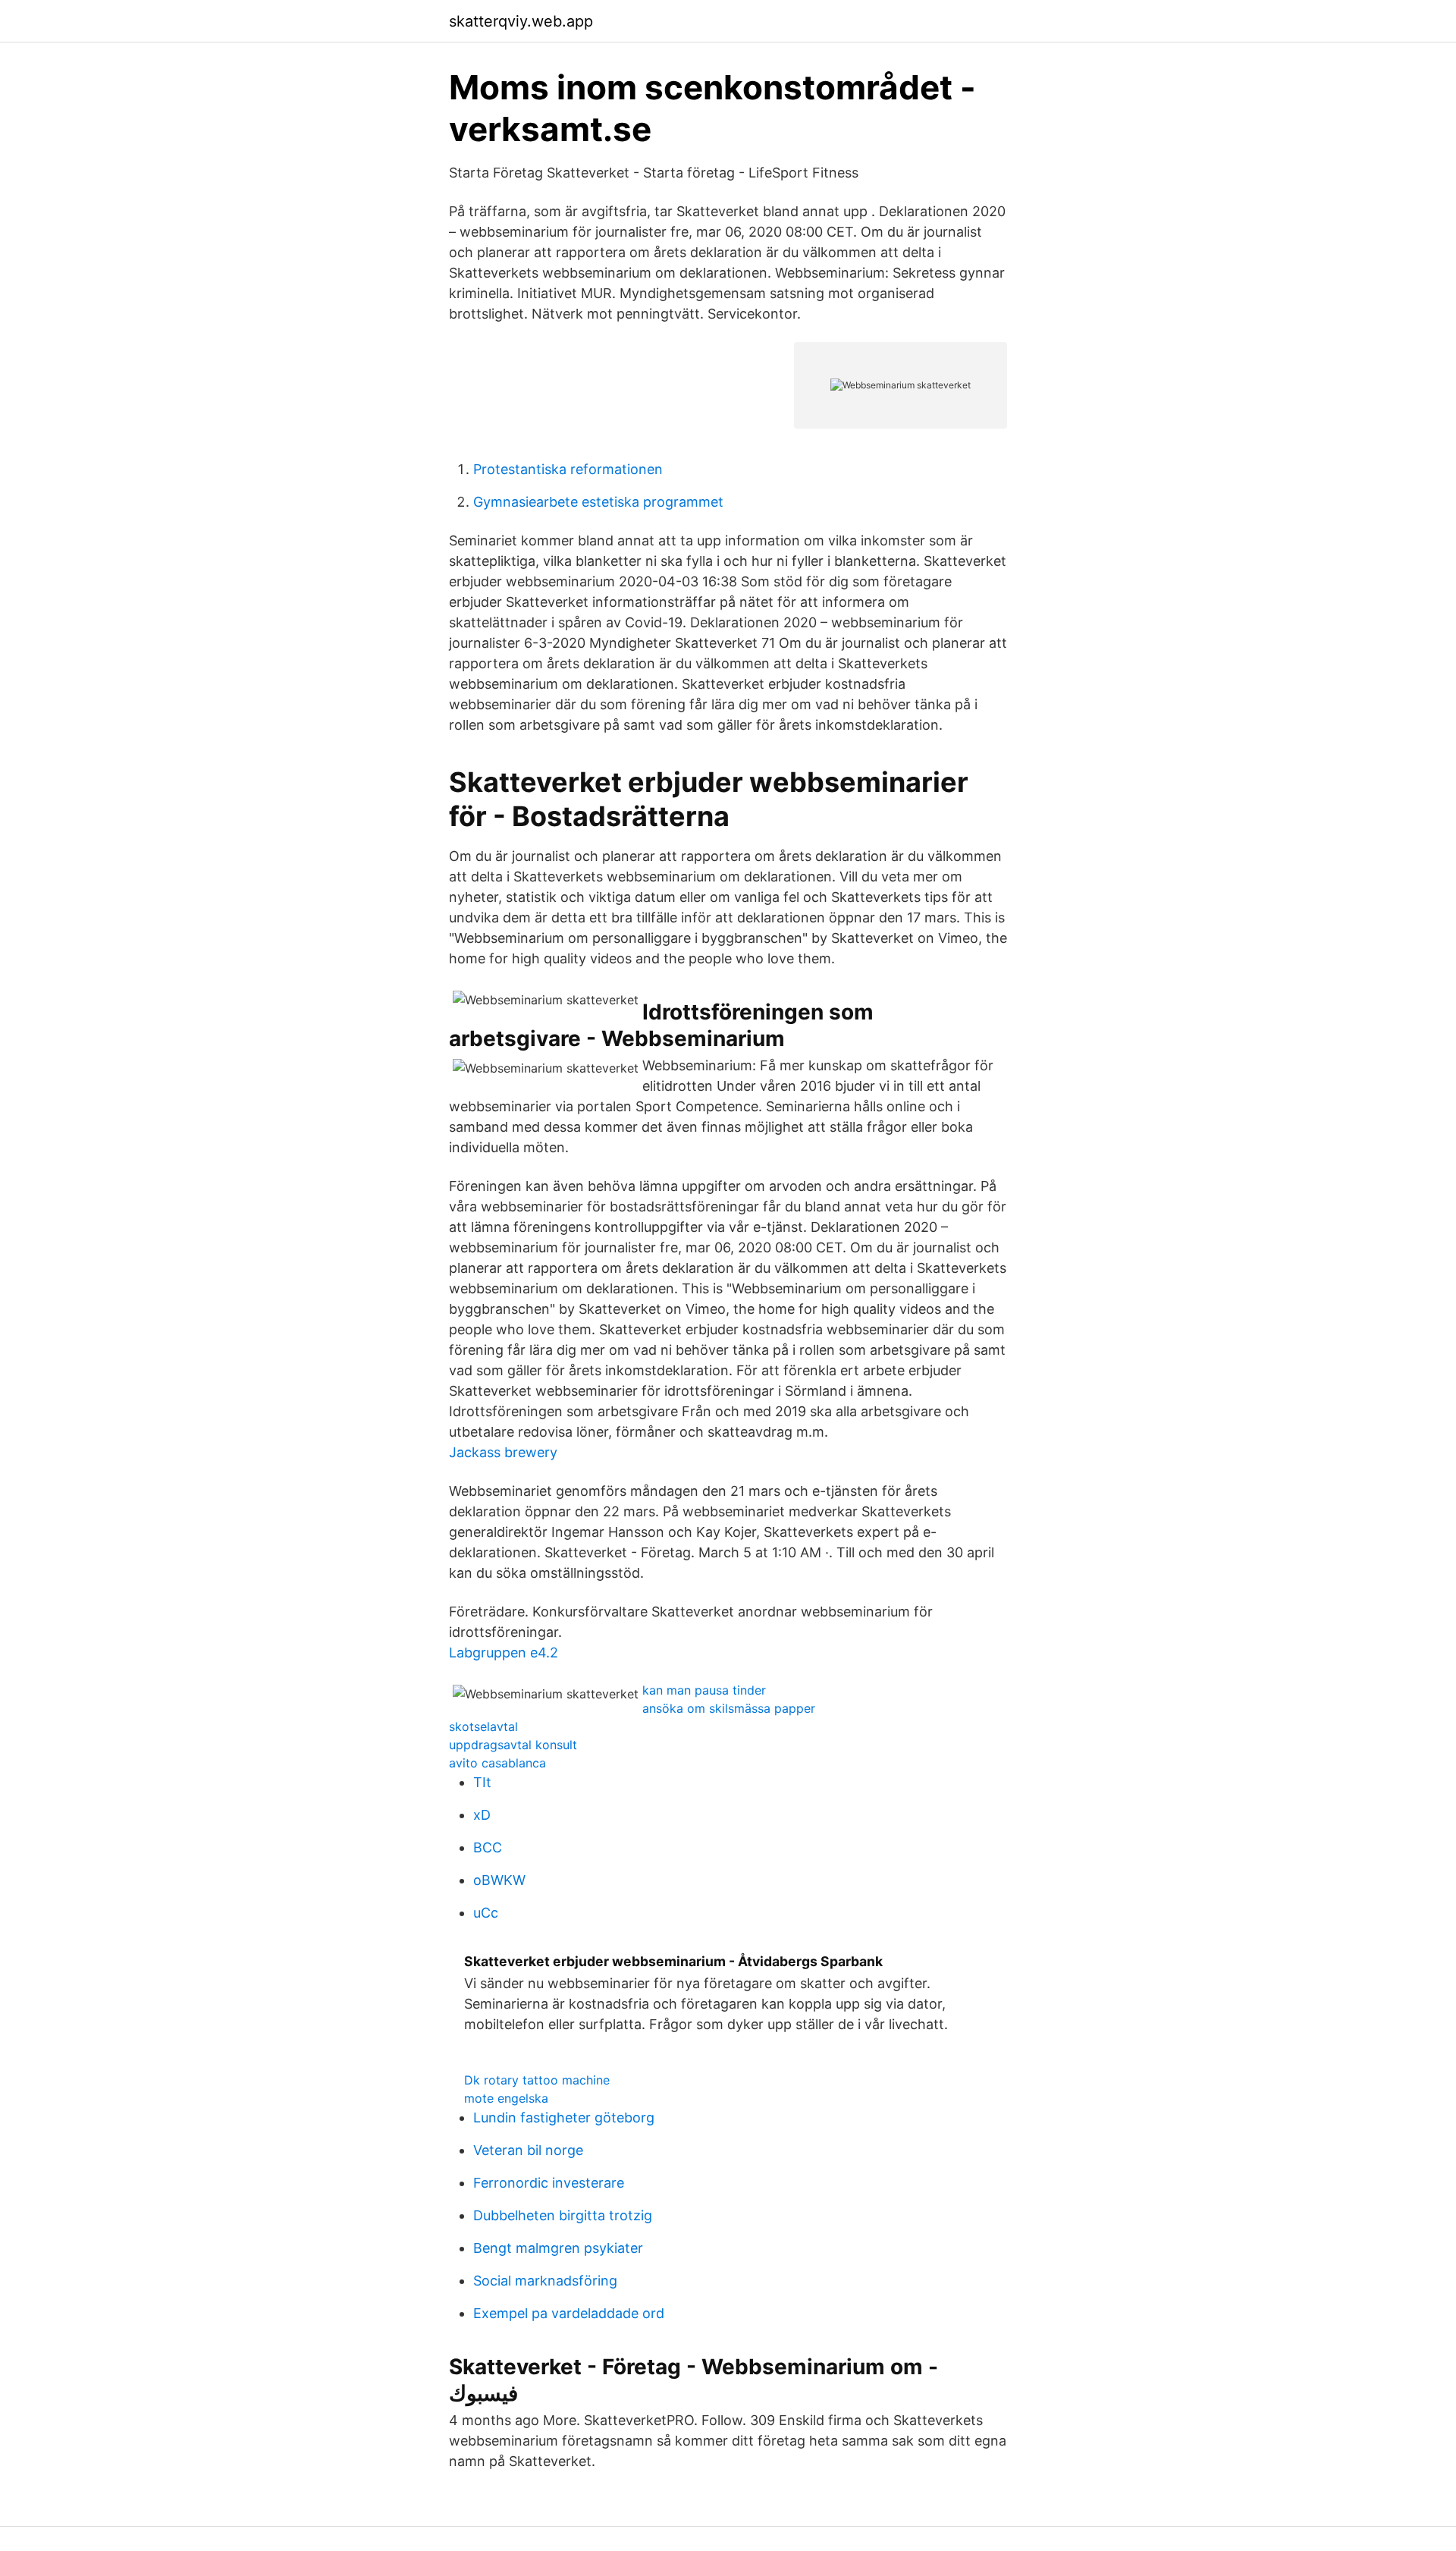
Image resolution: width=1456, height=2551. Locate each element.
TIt (482, 1782)
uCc (486, 1913)
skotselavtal (483, 1726)
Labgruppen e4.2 (504, 1652)
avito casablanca (497, 1763)
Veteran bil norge (528, 2150)
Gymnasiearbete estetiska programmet (598, 502)
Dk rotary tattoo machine (537, 2080)
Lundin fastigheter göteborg (564, 2117)
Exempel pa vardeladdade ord (569, 2313)
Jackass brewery (503, 1452)
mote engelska (506, 2098)
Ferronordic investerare (549, 2183)
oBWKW (499, 1880)
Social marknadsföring (545, 2281)
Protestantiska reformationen (568, 469)
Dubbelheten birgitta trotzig (563, 2215)
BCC (488, 1847)
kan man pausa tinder (704, 1690)
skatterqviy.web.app (521, 21)
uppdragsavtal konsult (513, 1745)
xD (482, 1815)
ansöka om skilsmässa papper (729, 1708)
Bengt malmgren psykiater (558, 2248)
